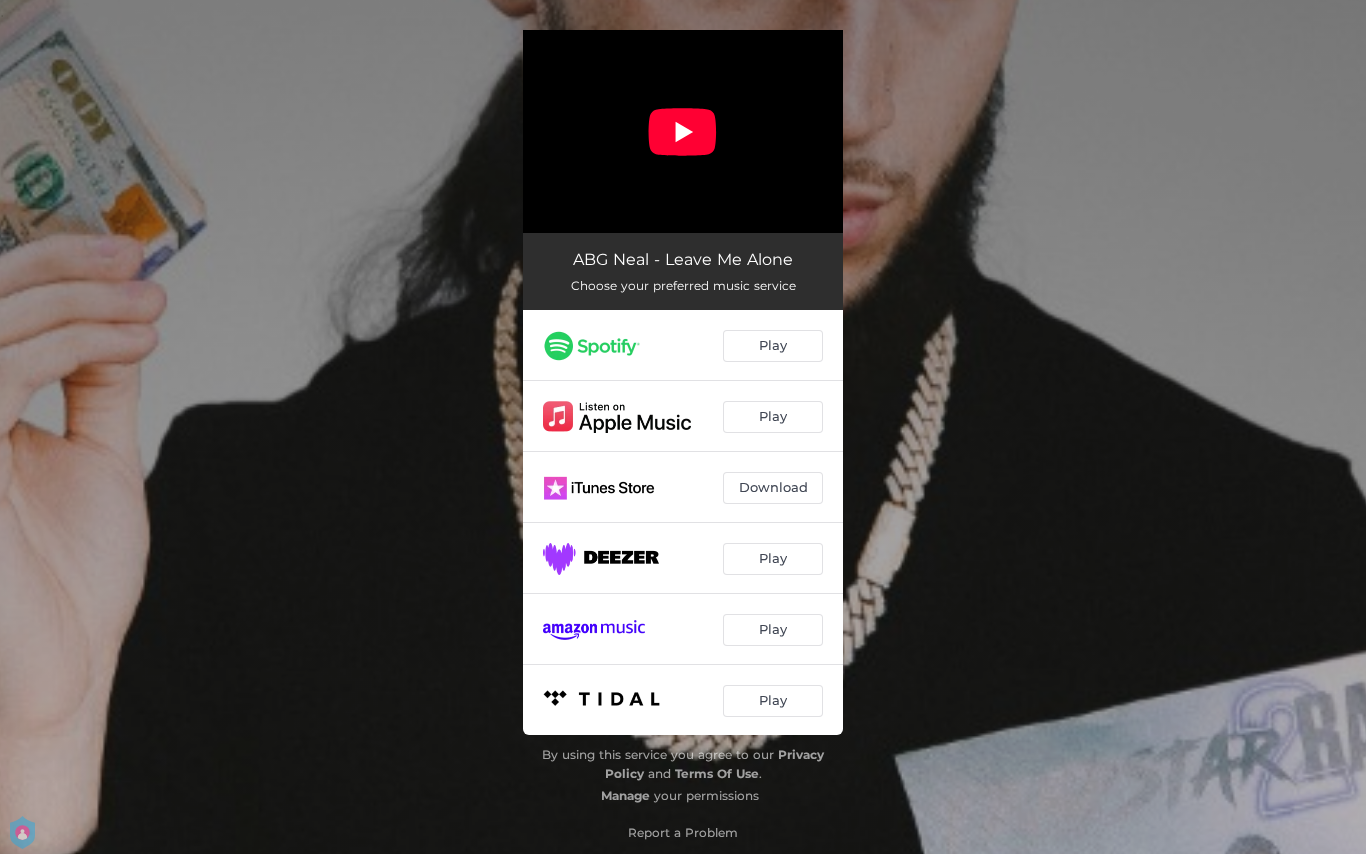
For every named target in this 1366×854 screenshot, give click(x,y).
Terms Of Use (717, 773)
